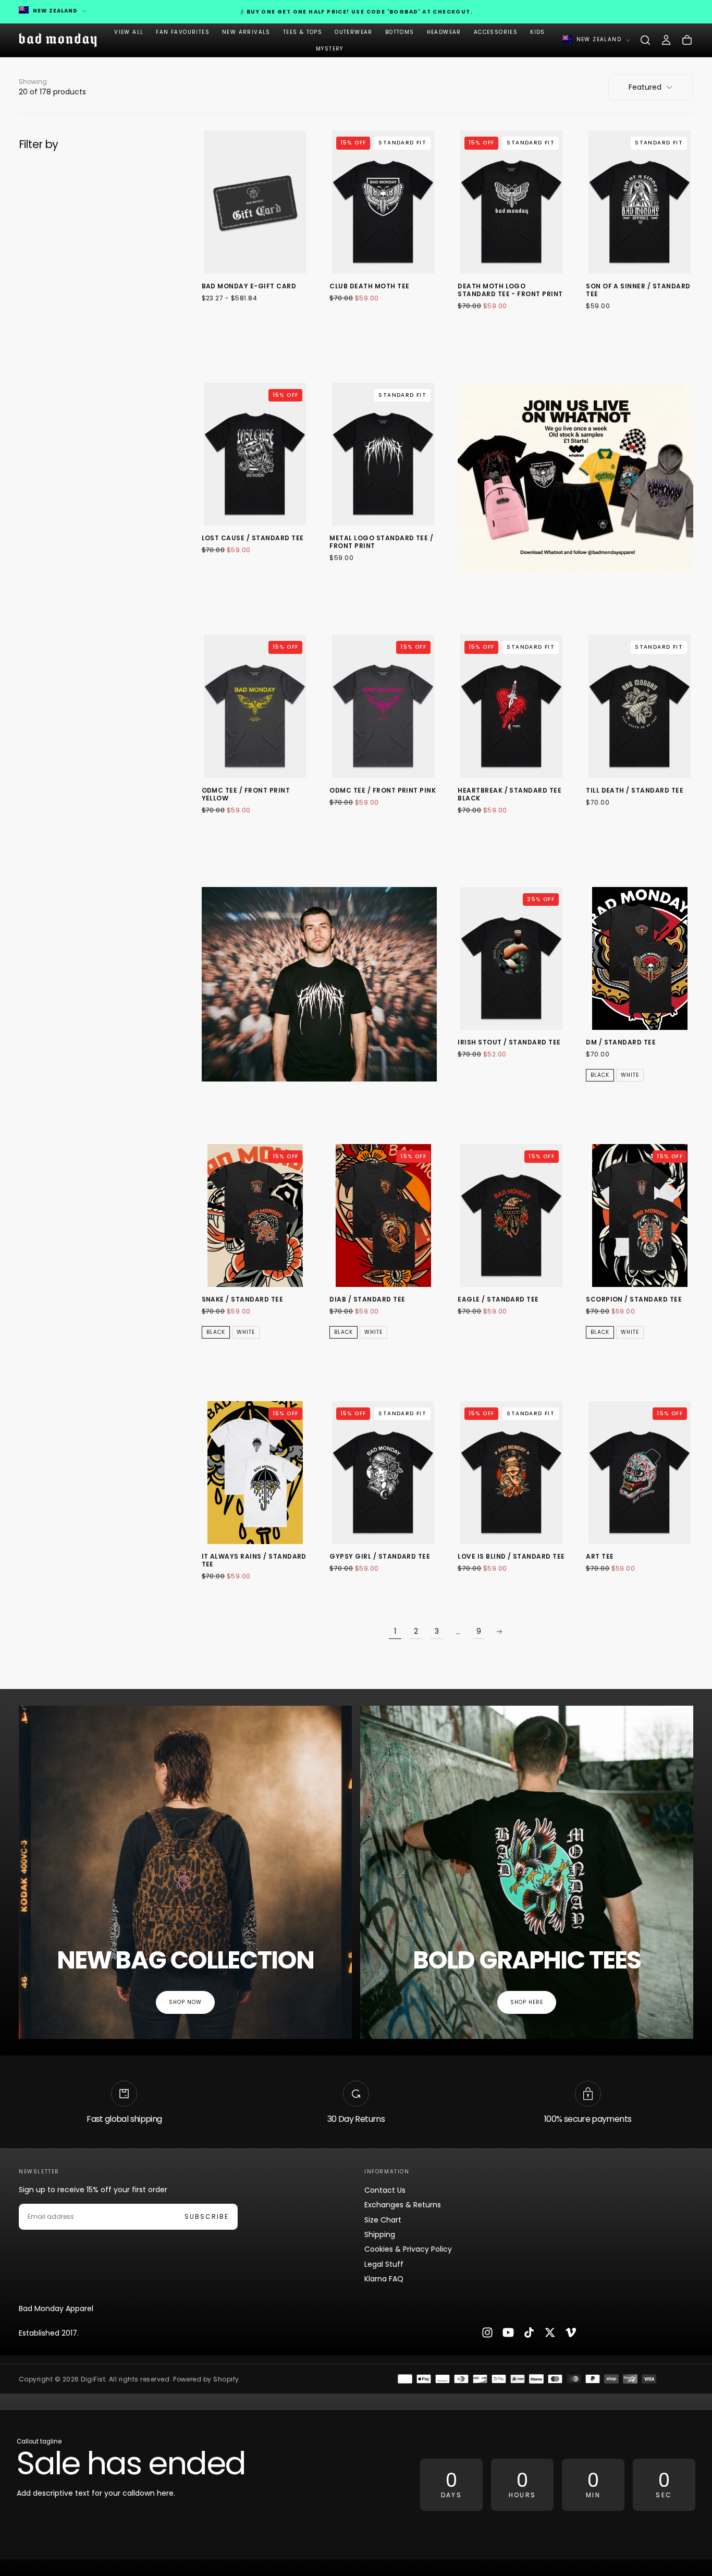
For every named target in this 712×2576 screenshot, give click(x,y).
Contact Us (385, 2190)
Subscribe (207, 2216)
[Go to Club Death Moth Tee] (383, 202)
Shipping (380, 2234)
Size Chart (383, 2220)
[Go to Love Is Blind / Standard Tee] (511, 1473)
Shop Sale (46, 2523)
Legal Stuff (384, 2264)
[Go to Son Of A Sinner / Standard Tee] (640, 202)
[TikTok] (529, 2332)
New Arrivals (246, 32)
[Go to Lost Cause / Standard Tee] (255, 454)
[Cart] (687, 40)
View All (129, 32)
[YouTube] (508, 2332)
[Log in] (666, 40)
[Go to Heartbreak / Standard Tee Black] (511, 706)
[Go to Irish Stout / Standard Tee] (511, 959)
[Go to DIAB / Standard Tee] (383, 1216)
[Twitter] (550, 2332)
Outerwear (354, 32)
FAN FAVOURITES (183, 32)
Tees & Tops (303, 32)
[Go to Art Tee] (640, 1473)
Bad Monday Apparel (56, 2308)
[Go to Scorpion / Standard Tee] (640, 1216)
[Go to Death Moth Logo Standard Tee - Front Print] (511, 202)
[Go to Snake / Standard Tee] (255, 1216)
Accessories (496, 32)
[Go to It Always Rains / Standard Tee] (255, 1473)
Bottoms (400, 32)
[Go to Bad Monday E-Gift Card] (255, 202)
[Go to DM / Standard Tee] (640, 959)
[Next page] (499, 1632)
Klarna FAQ (384, 2279)
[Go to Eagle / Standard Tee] (511, 1216)
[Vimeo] (571, 2332)
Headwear (444, 32)
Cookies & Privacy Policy (408, 2249)
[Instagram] (487, 2332)
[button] (645, 40)
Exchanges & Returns (403, 2205)
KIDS (538, 32)
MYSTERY (330, 49)
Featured (645, 87)
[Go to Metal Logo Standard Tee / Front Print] (383, 454)
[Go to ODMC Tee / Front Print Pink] (383, 706)
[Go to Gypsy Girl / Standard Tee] (383, 1473)
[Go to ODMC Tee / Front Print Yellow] (255, 706)
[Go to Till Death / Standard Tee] (640, 706)
